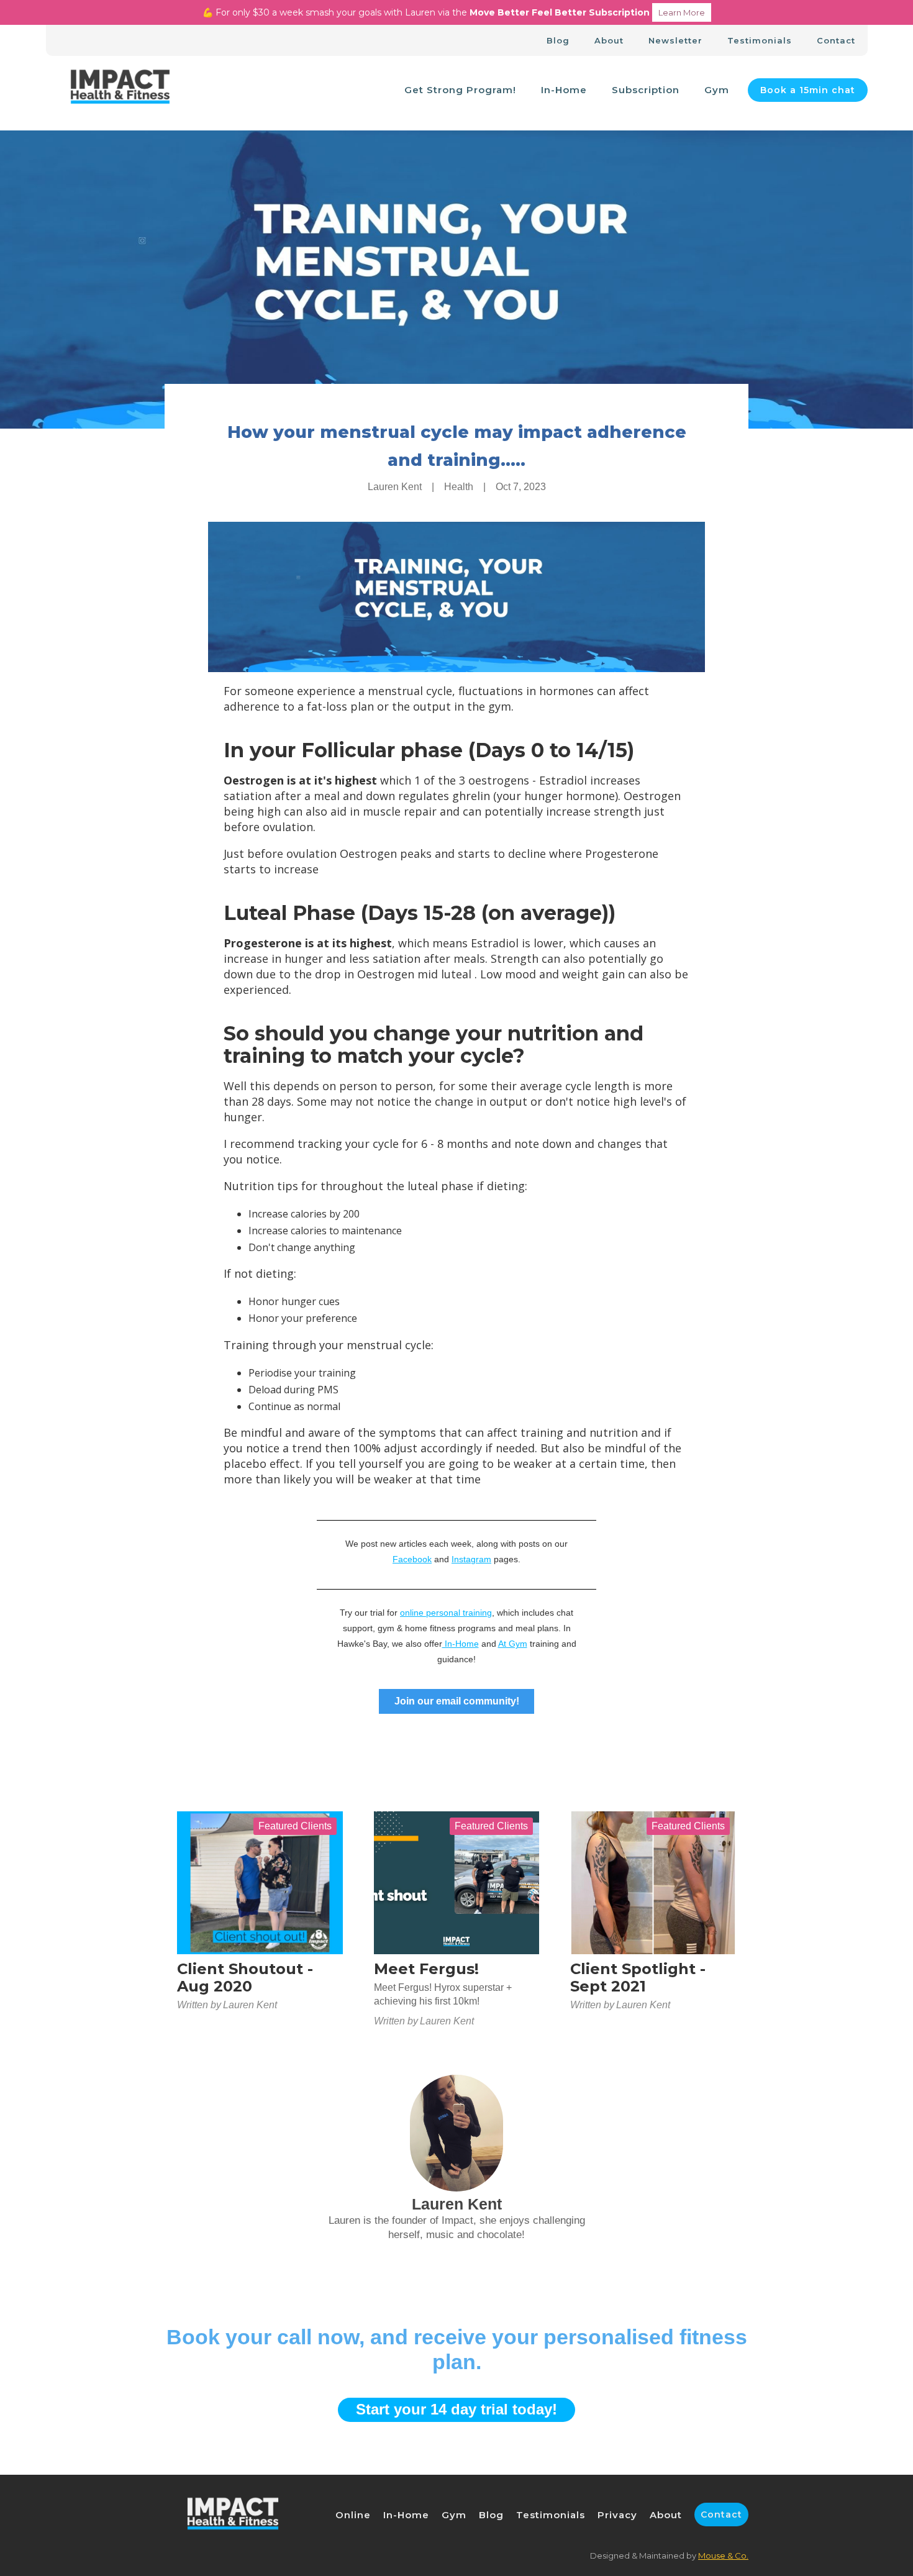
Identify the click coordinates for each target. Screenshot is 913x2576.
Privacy (617, 2515)
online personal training (446, 1613)
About (609, 40)
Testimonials (760, 40)
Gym (717, 90)
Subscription (646, 90)
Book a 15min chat (808, 90)
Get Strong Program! (460, 90)
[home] (120, 90)
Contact (836, 40)
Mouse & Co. (723, 2556)
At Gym (513, 1644)
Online (353, 2515)
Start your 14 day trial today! (457, 2409)
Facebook (412, 1559)
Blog (558, 40)
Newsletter (675, 40)
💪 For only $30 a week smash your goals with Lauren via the (454, 12)
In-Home (564, 90)
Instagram (471, 1559)
